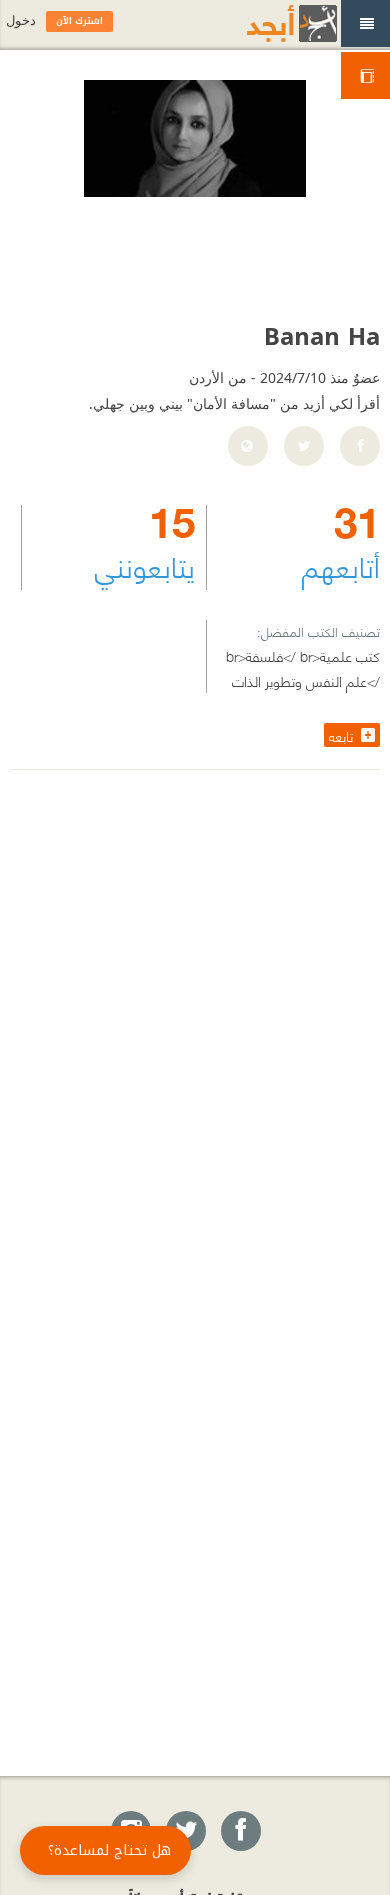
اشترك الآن (79, 21)
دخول (21, 20)
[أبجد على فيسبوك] (240, 1832)
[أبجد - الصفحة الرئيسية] (267, 23)
